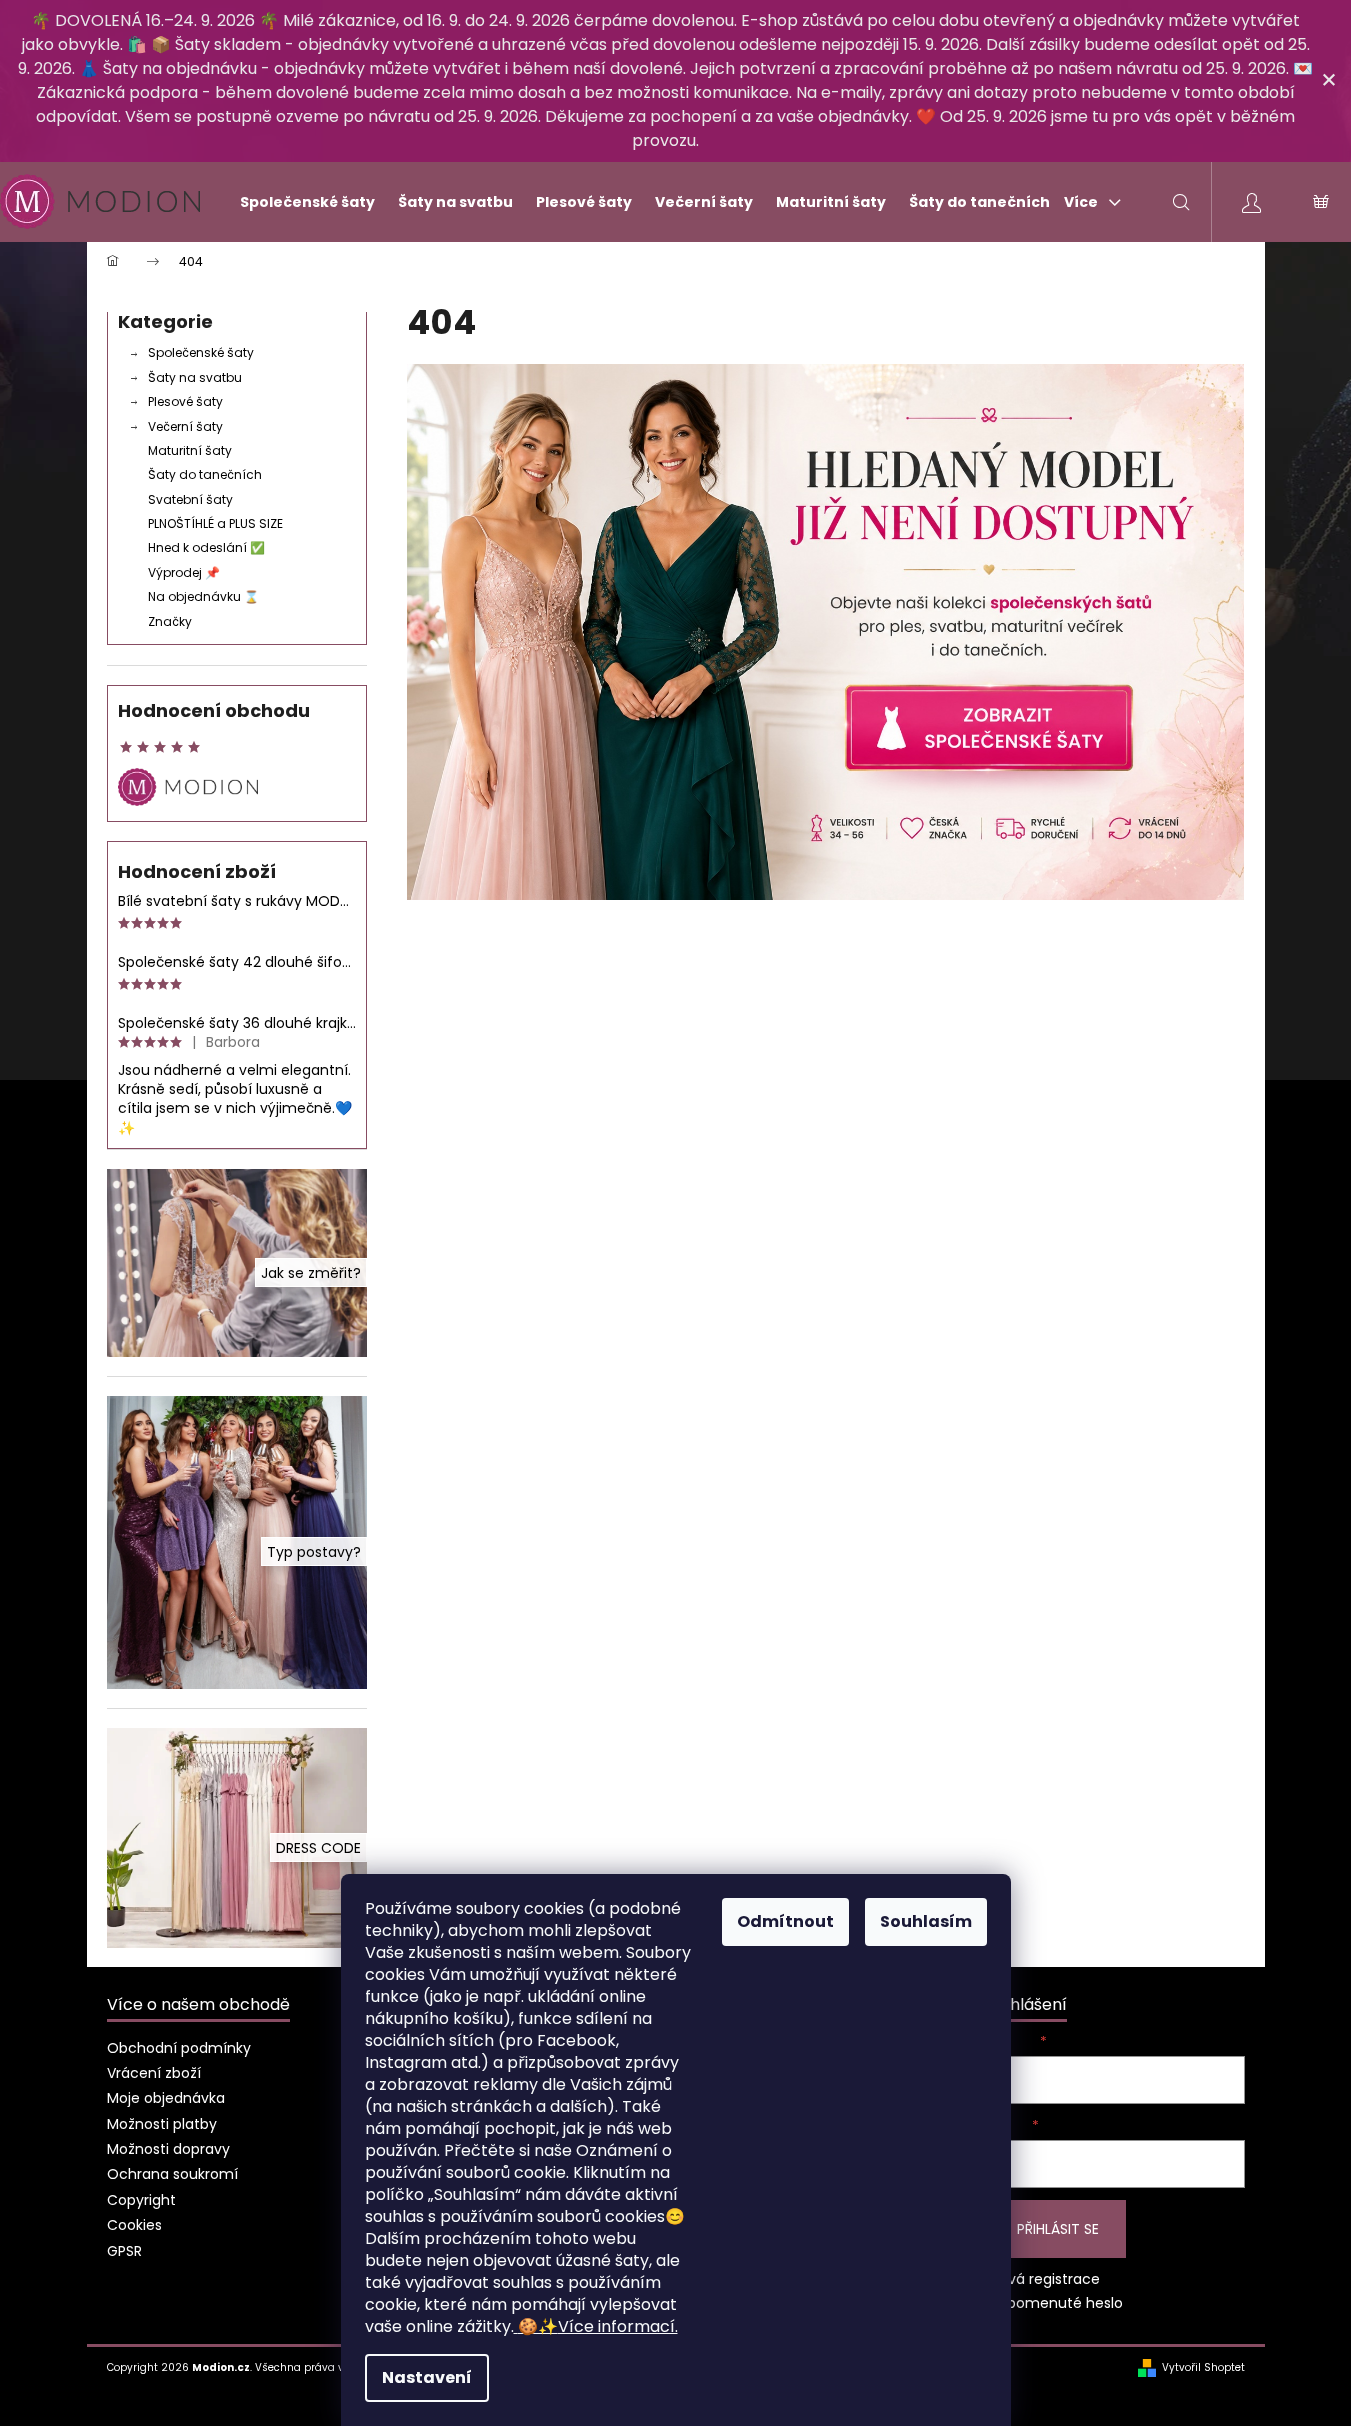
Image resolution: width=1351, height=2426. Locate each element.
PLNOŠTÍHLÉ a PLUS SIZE (215, 523)
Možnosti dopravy (168, 2149)
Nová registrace (1045, 2279)
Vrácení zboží (154, 2073)
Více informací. (598, 2326)
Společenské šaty (201, 352)
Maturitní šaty (190, 450)
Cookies (134, 2225)
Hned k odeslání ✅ (206, 547)
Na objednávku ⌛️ (203, 596)
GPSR (124, 2251)
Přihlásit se (1058, 2229)
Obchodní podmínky (179, 2048)
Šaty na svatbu (195, 377)
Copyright (141, 2200)
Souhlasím (926, 1921)
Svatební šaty (190, 499)
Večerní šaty (185, 426)
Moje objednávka (166, 2098)
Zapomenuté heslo (1056, 2303)
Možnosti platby (162, 2124)
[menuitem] (299, 202)
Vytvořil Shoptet (1203, 2368)
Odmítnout (785, 1921)
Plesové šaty (185, 401)
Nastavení (427, 2377)
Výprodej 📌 (184, 572)
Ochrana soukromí (172, 2174)
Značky (170, 621)
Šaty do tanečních (205, 474)
